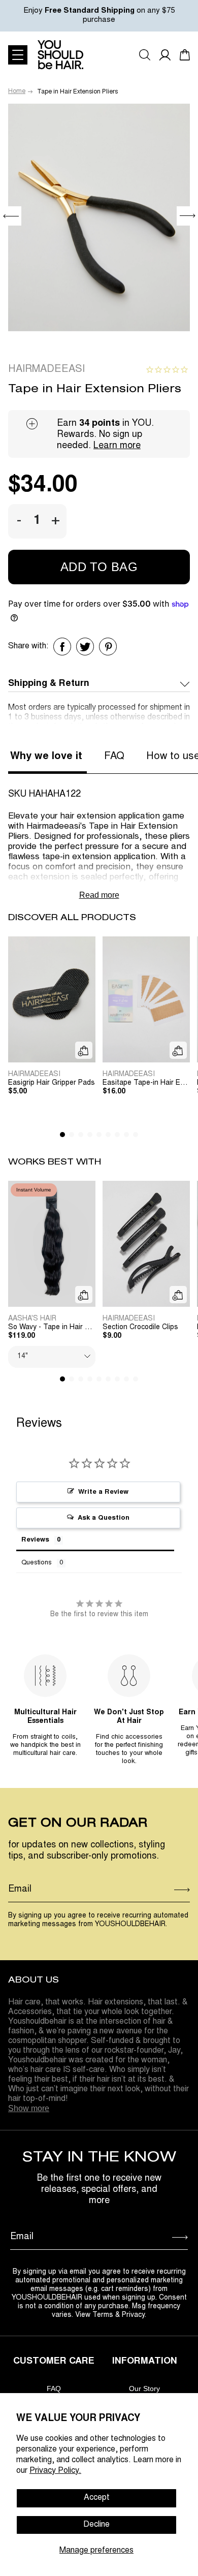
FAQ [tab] (114, 757)
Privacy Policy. (55, 2471)
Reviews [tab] (35, 1540)
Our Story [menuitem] (144, 2389)
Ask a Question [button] (104, 1518)
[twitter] (85, 647)
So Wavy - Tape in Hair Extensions (52, 1328)
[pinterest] (108, 647)
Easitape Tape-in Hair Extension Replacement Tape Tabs (146, 1083)
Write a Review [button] (103, 1493)
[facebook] (62, 647)
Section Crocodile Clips (140, 1328)
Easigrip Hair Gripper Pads (52, 1083)
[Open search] (145, 55)
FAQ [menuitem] (54, 2389)
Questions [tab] (37, 1563)
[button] (187, 216)
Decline (96, 2525)
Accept (97, 2498)
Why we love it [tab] (46, 757)
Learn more (117, 446)
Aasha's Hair (32, 1319)
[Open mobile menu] (18, 55)
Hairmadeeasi (46, 369)
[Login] (165, 55)
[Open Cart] (185, 55)
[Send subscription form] (182, 1890)
